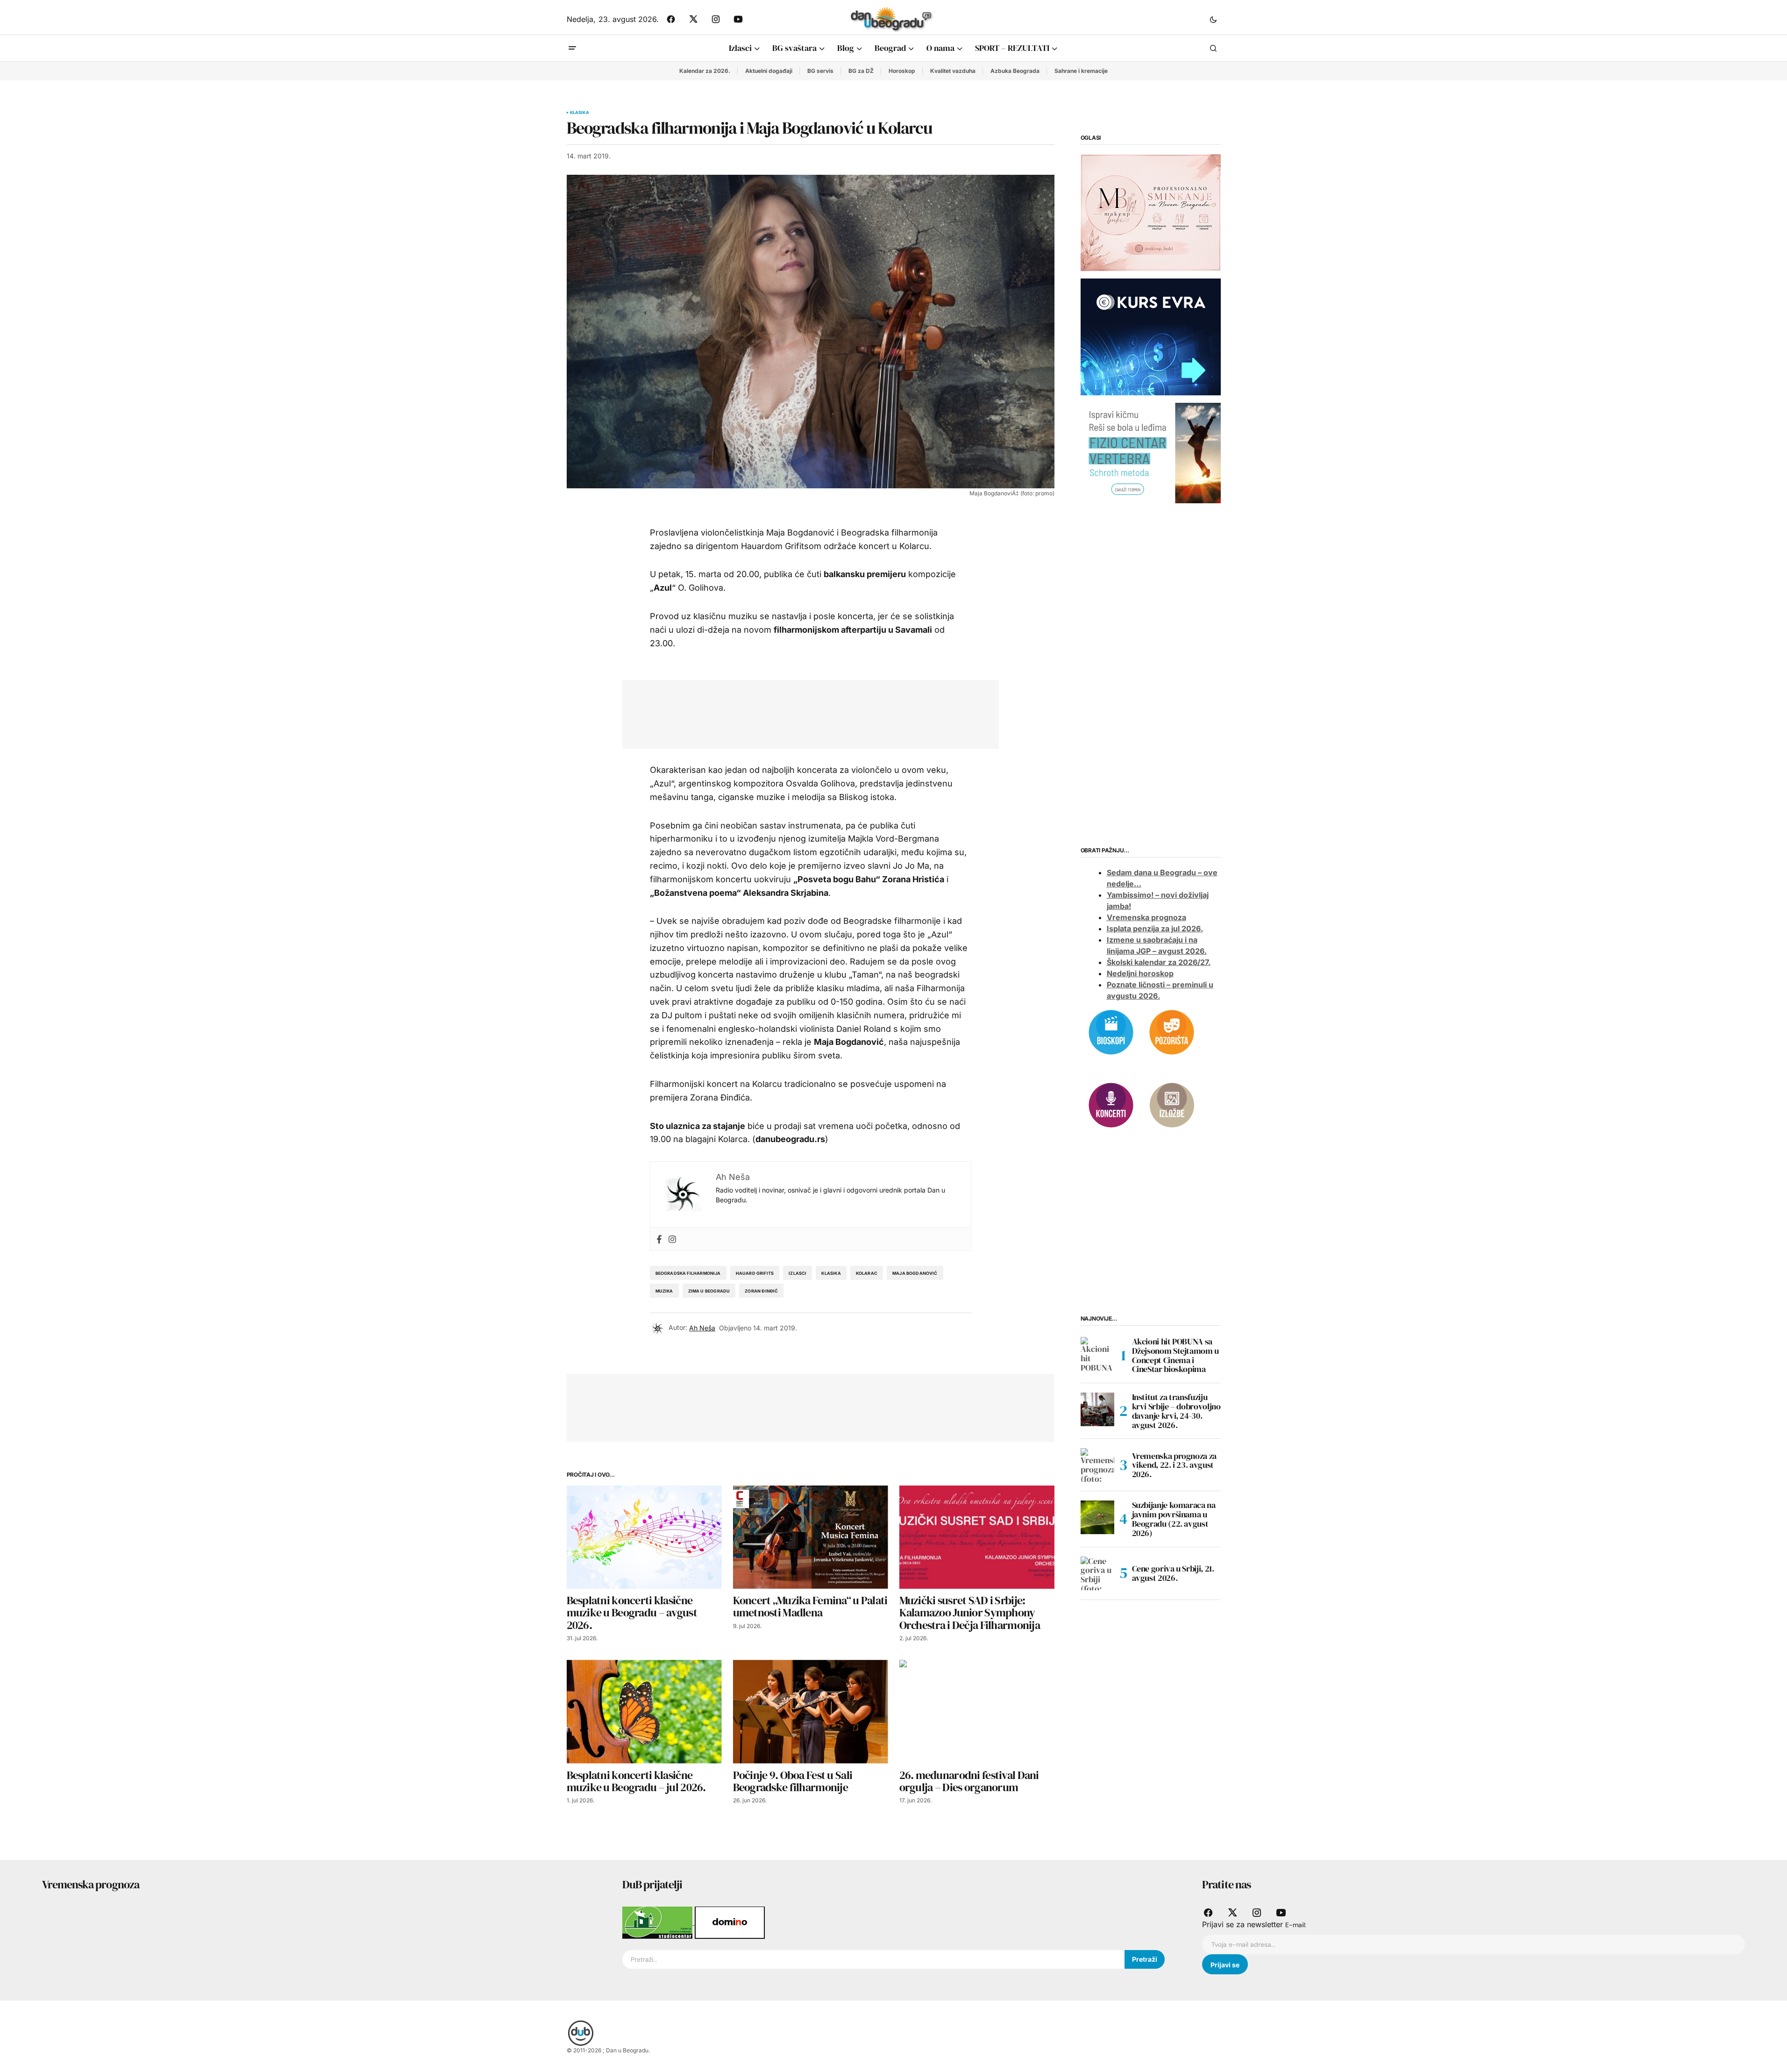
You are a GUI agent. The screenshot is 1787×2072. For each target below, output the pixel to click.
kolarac (867, 1273)
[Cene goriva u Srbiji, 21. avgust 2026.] (1097, 1573)
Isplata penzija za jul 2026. (1155, 929)
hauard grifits (755, 1273)
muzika (664, 1291)
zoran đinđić (761, 1291)
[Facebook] (659, 1239)
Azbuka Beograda (1015, 71)
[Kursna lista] (1151, 212)
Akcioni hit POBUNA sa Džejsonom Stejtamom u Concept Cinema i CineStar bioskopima (1175, 1355)
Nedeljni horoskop (1140, 973)
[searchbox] (874, 1959)
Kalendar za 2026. (705, 71)
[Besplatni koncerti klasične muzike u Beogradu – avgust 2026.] (644, 1537)
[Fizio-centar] (1151, 452)
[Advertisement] (804, 712)
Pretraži (1145, 1959)
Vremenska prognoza (1146, 917)
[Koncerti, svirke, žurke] (1111, 1104)
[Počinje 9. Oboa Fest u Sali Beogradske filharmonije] (811, 1711)
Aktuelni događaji (769, 71)
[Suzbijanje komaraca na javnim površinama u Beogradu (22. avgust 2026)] (1097, 1517)
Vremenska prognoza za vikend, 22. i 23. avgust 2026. (1174, 1465)
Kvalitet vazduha (953, 71)
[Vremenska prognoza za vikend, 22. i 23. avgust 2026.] (1097, 1465)
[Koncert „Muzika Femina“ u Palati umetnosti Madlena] (811, 1537)
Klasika (580, 113)
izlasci (797, 1273)
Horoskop (902, 71)
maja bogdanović (915, 1273)
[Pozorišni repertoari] (1172, 1031)
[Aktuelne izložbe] (1172, 1104)
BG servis (820, 71)
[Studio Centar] (659, 1922)
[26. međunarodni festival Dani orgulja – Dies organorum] (977, 1711)
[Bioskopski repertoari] (1111, 1031)
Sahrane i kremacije (1081, 71)
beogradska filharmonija (688, 1273)
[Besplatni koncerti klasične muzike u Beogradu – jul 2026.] (644, 1711)
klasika (831, 1273)
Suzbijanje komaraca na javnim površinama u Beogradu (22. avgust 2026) (1174, 1519)
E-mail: (1296, 1925)
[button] (1213, 19)
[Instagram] (672, 1239)
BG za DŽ (861, 71)
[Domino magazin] (730, 1922)
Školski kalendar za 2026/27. (1159, 962)
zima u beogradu (709, 1291)
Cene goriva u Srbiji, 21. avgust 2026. (1173, 1573)
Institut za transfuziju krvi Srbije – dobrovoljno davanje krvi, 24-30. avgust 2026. (1176, 1411)
